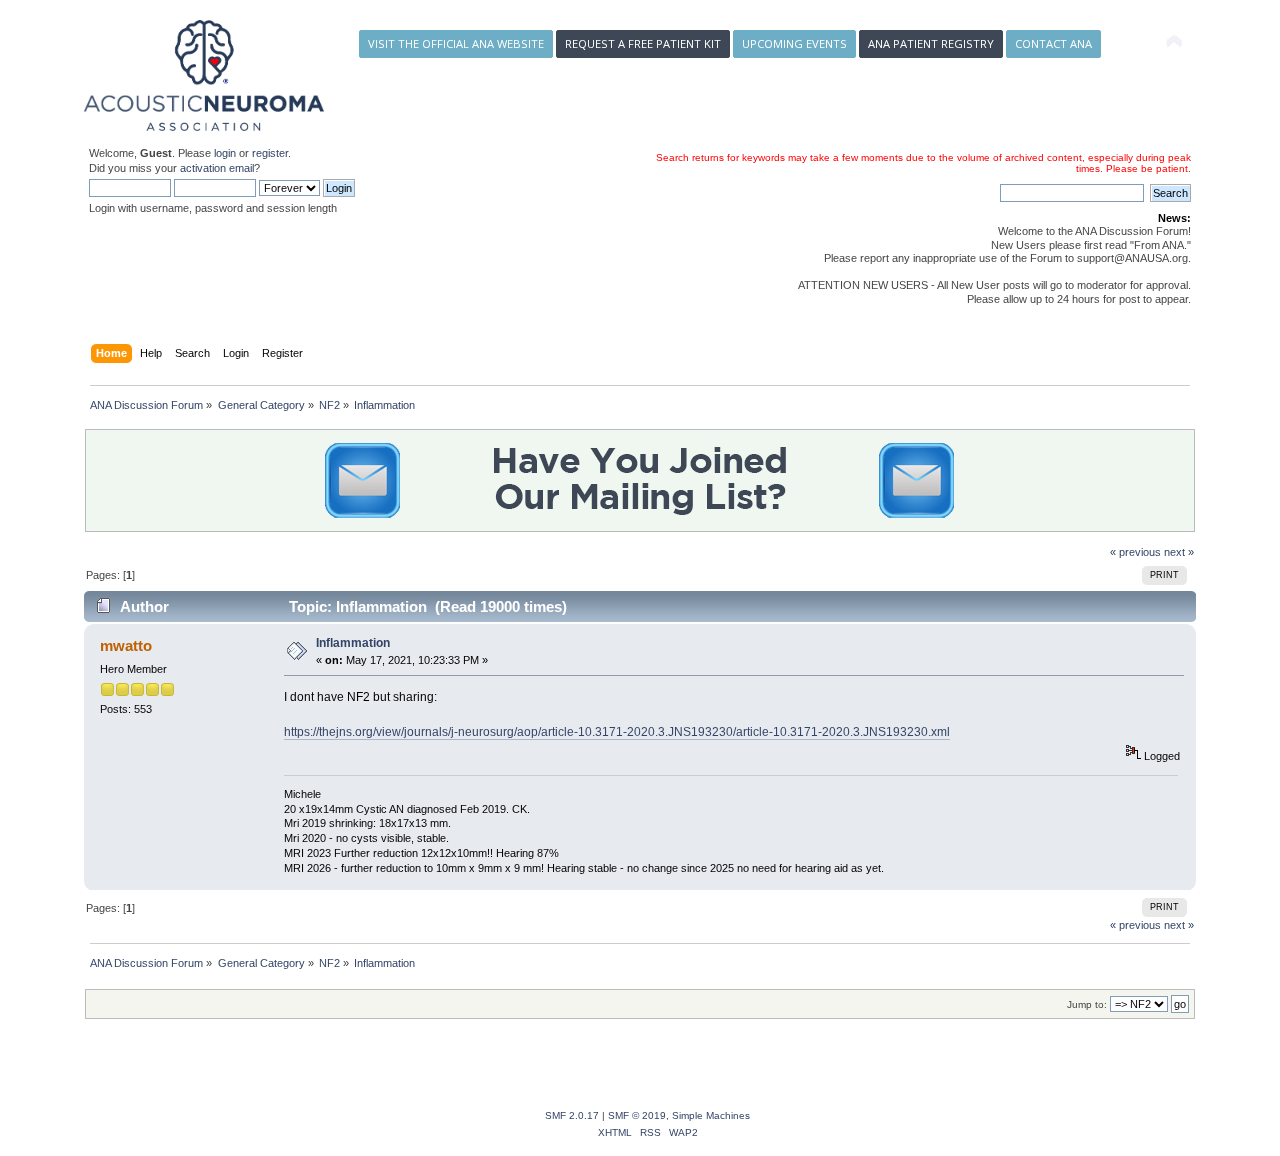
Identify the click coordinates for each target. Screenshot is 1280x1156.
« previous (1135, 552)
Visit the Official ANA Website (456, 43)
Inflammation (353, 643)
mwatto (126, 645)
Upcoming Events (794, 43)
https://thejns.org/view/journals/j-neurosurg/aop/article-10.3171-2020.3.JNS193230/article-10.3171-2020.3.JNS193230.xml (617, 732)
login (225, 153)
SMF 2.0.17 (572, 1115)
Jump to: (1087, 1004)
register (270, 153)
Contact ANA (1053, 43)
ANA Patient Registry (931, 43)
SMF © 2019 (637, 1115)
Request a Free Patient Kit (643, 43)
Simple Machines (711, 1115)
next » (1179, 552)
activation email (217, 168)
